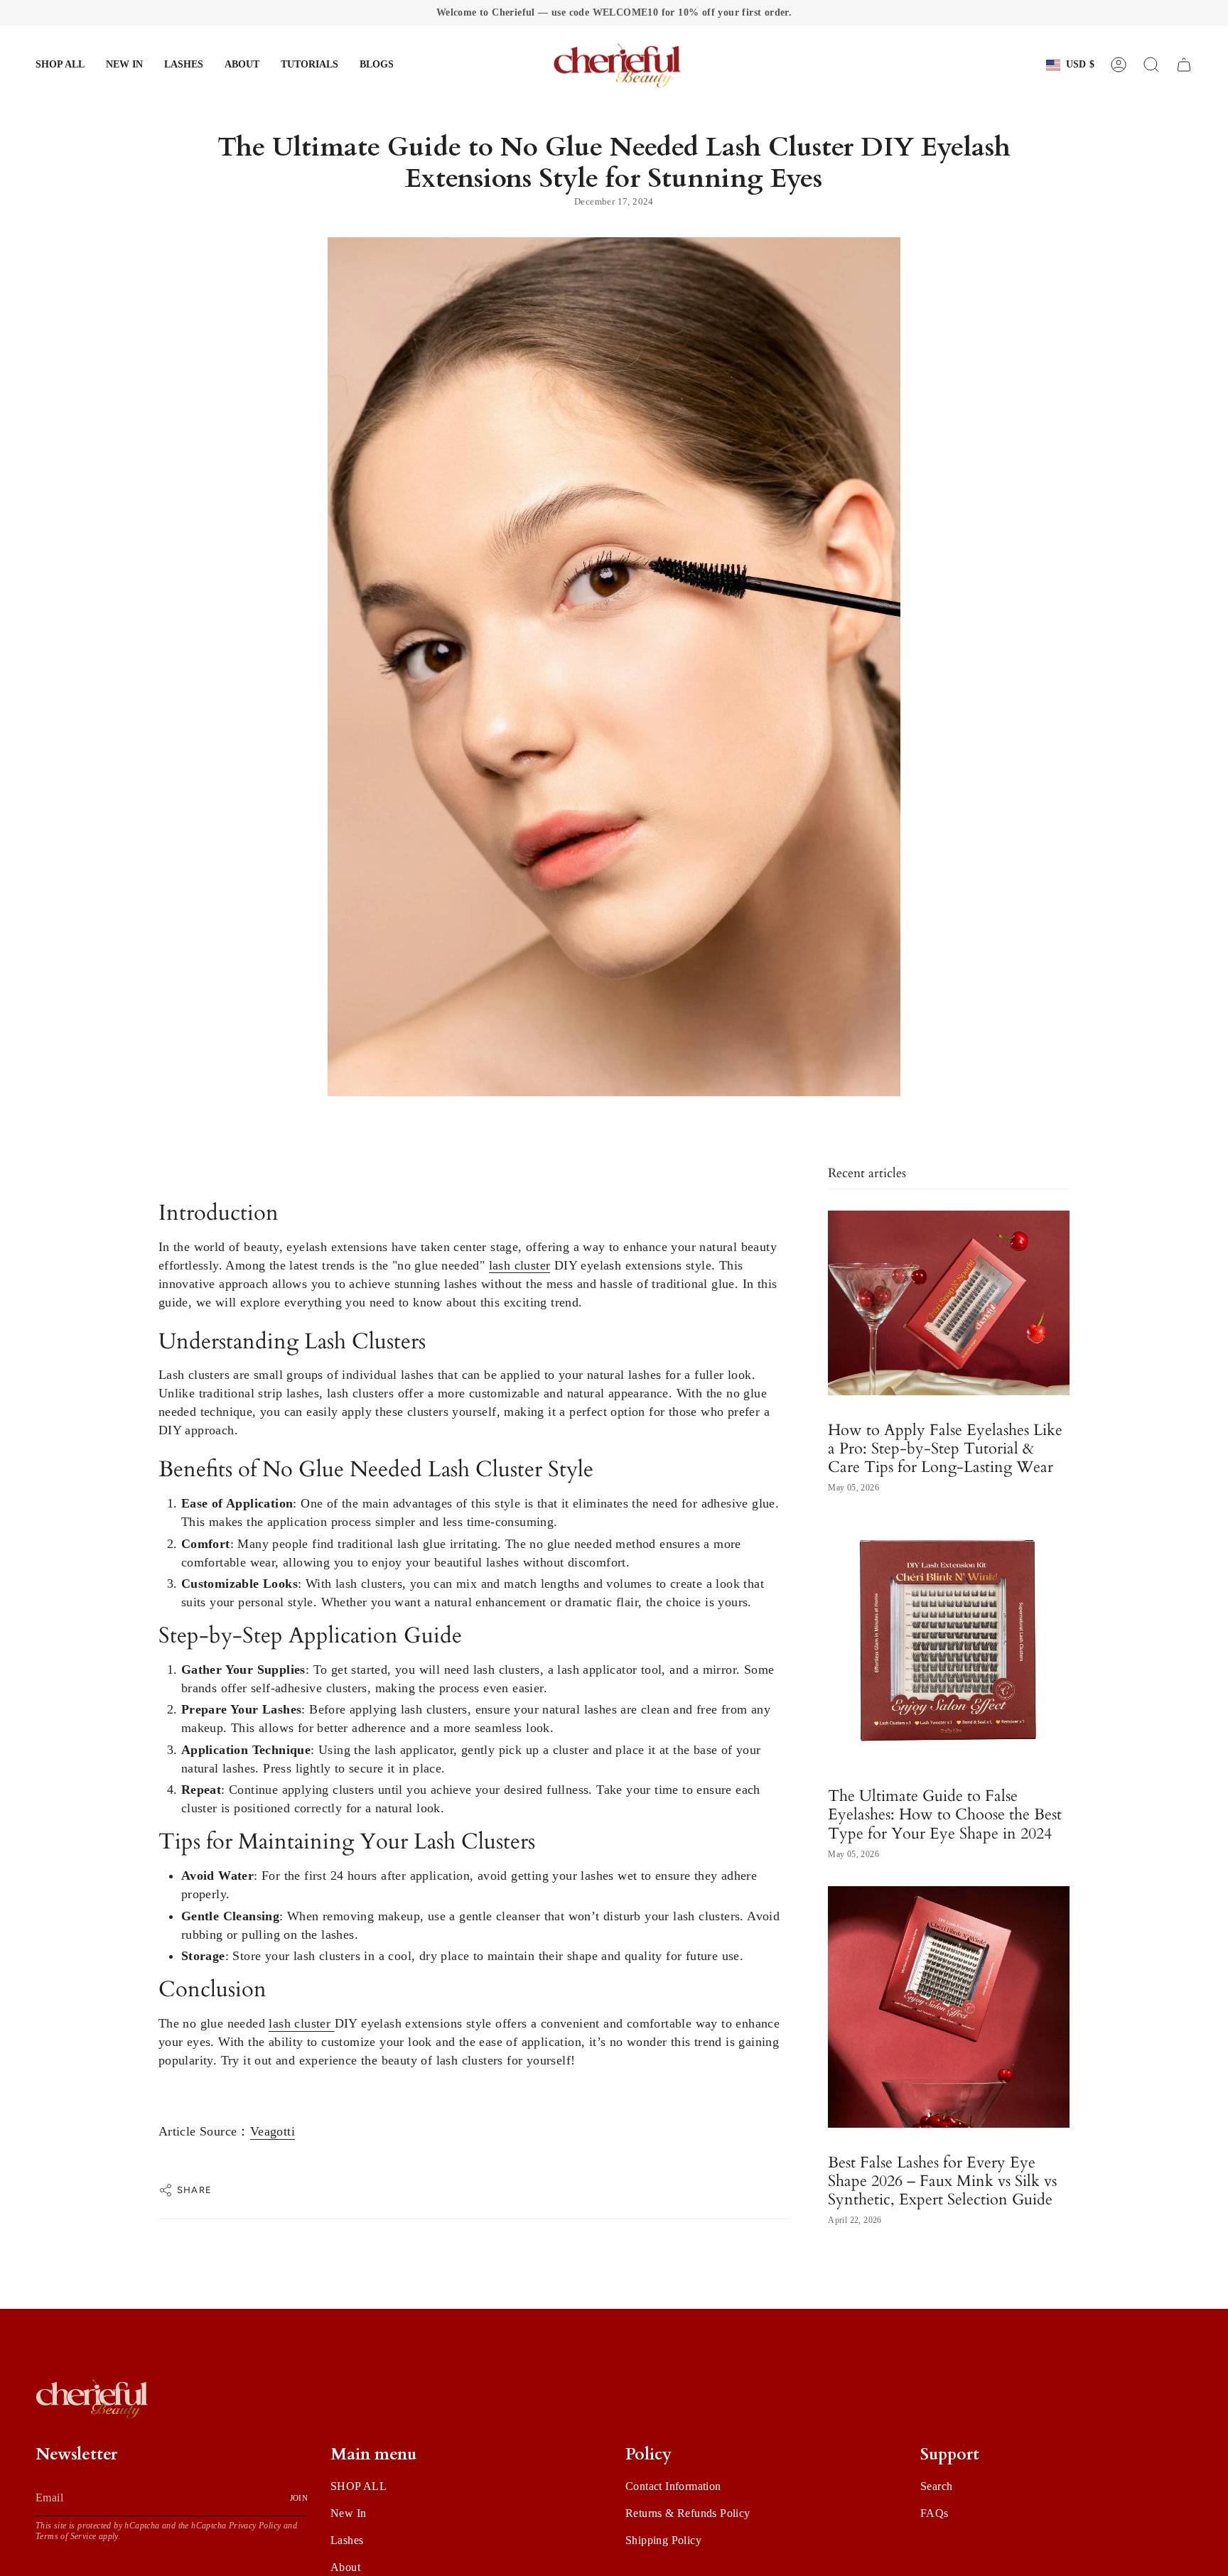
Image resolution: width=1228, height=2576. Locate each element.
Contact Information (673, 2486)
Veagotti (273, 2131)
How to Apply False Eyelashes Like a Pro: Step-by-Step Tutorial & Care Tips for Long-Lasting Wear (945, 1449)
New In (348, 2513)
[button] (184, 65)
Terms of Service (66, 2536)
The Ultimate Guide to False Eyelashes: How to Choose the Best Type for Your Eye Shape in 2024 (945, 1814)
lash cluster (520, 1265)
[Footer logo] (92, 2398)
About (345, 2567)
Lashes (347, 2540)
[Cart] (1184, 65)
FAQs (935, 2513)
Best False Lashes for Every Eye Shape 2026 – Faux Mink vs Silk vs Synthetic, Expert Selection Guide (942, 2181)
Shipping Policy (663, 2540)
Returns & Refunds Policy (688, 2513)
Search (936, 2486)
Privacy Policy (255, 2526)
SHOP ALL (359, 2486)
